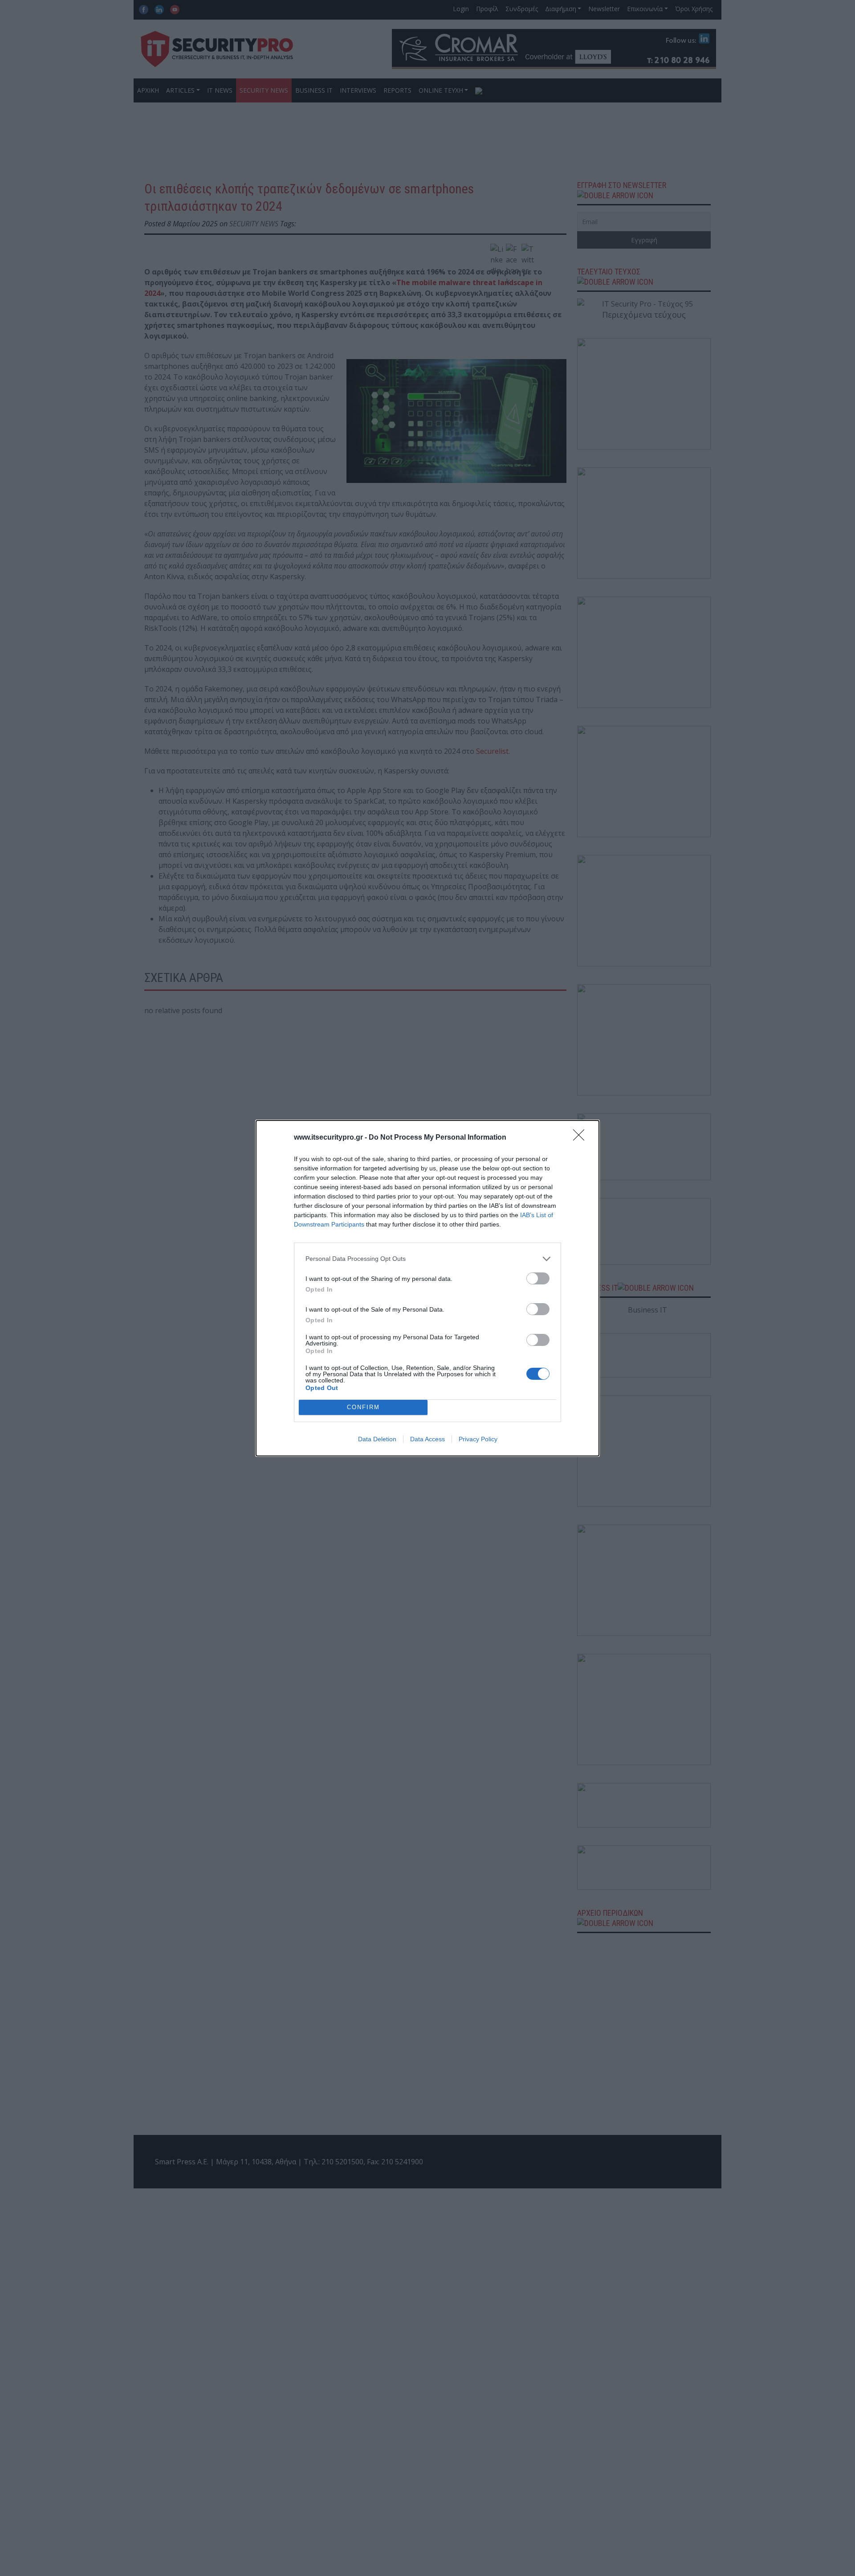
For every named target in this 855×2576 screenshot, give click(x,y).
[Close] (582, 1138)
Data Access (427, 1439)
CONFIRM (363, 1407)
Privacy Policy (478, 1439)
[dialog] (427, 1288)
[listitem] (427, 1259)
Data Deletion (377, 1439)
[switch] (538, 1278)
